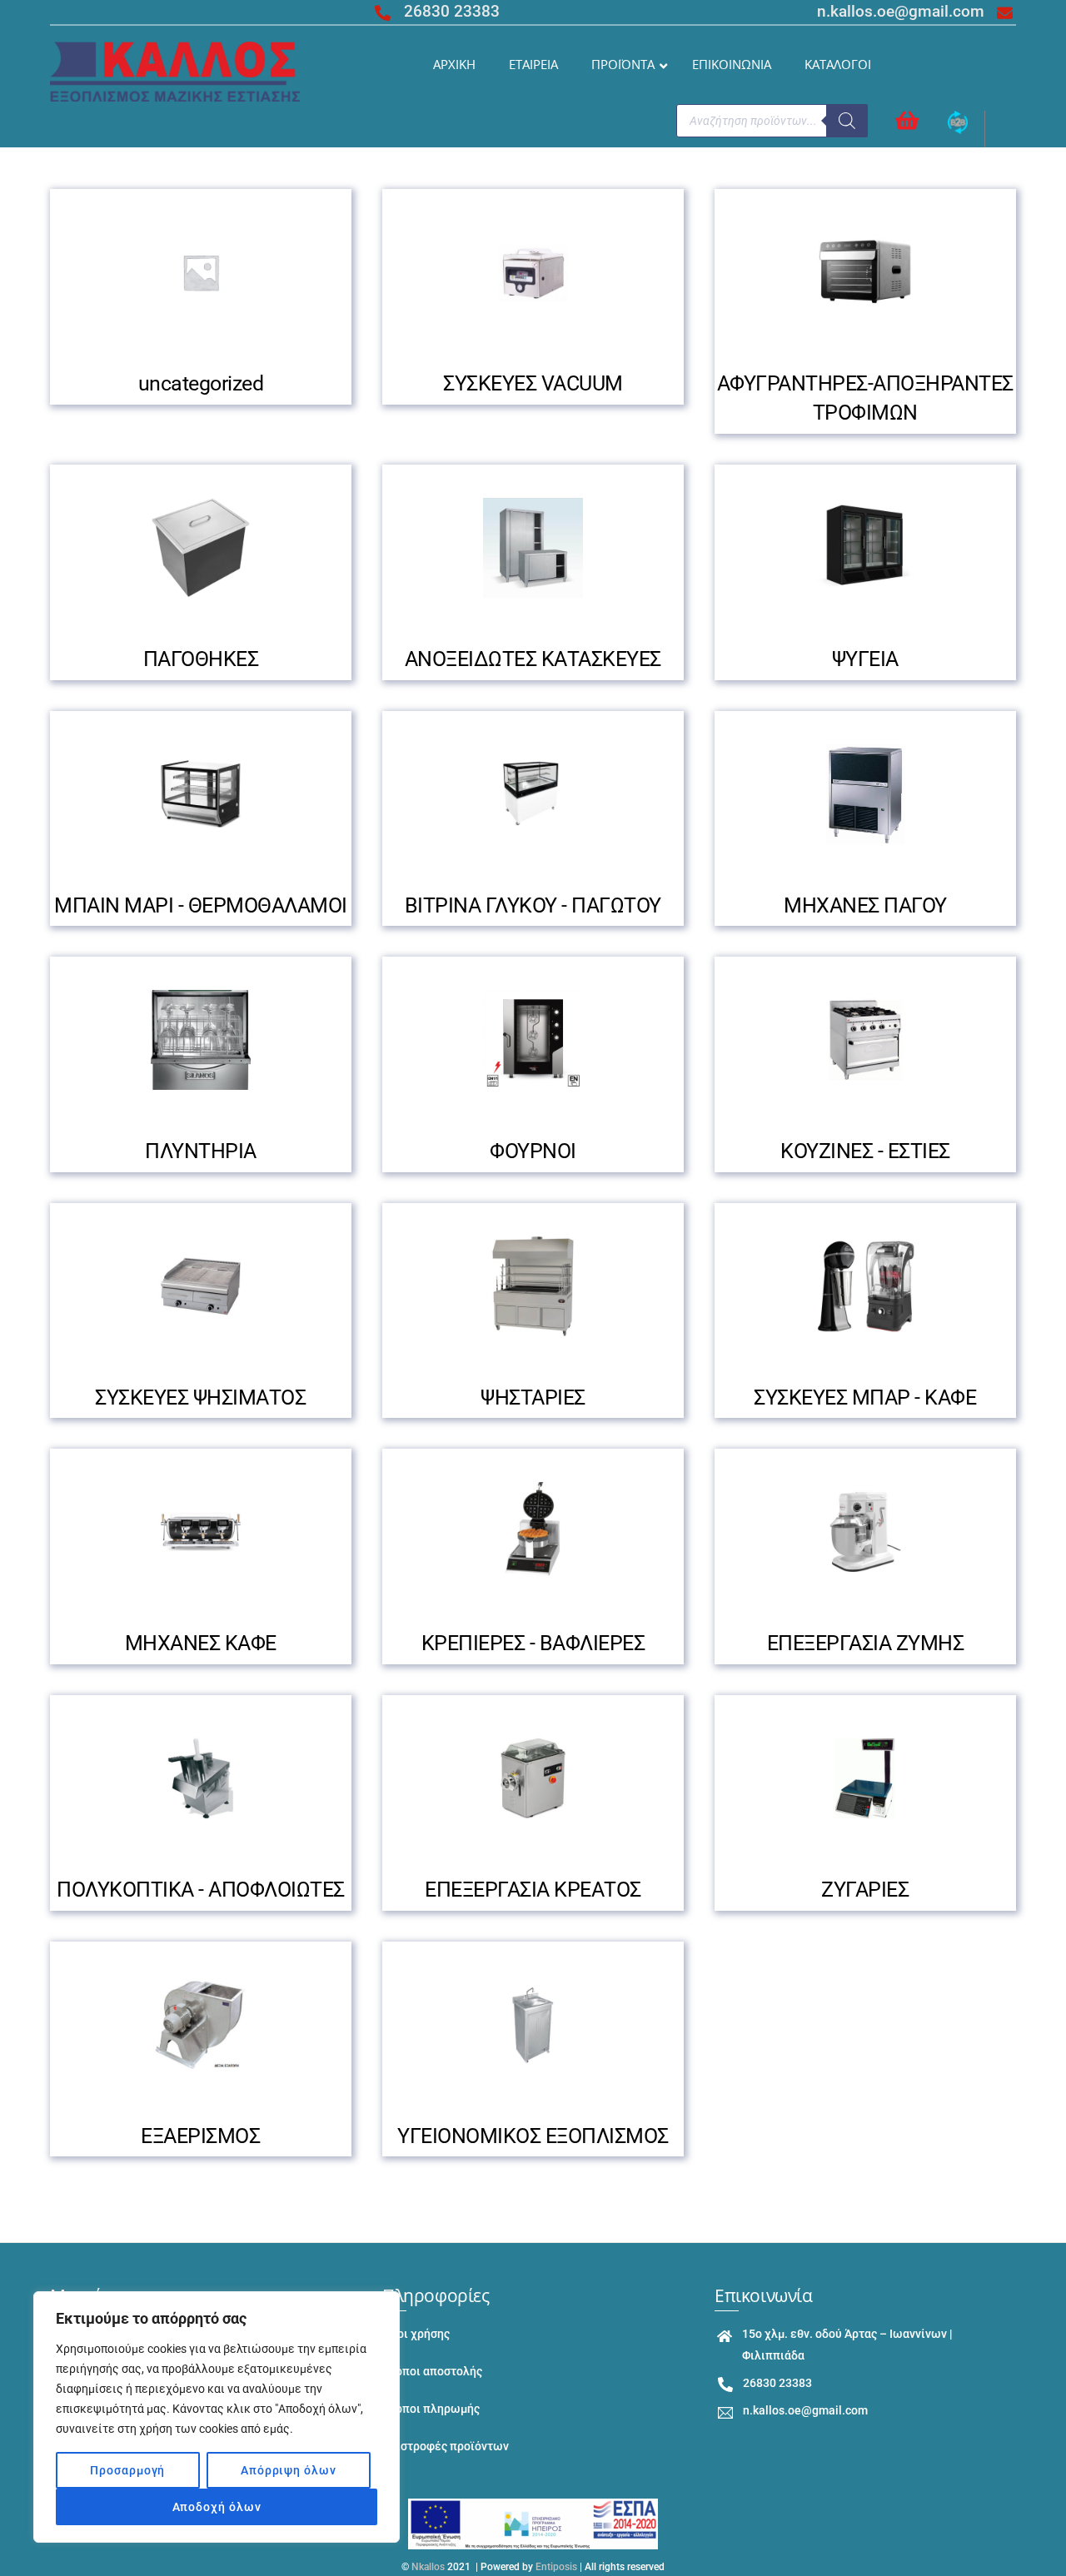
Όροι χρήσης (416, 2334)
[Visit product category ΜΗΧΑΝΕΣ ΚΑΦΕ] (201, 1532)
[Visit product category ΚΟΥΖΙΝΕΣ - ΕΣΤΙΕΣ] (865, 1040)
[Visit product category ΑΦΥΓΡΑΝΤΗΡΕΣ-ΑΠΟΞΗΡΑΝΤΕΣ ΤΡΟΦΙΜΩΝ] (865, 272)
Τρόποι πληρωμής (431, 2409)
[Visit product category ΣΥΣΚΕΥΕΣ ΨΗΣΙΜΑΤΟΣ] (201, 1286)
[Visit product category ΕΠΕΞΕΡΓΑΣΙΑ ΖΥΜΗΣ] (865, 1532)
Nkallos (428, 2567)
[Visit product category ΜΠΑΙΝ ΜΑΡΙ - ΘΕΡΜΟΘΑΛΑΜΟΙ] (201, 794)
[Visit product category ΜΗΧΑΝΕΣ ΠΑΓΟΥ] (865, 794)
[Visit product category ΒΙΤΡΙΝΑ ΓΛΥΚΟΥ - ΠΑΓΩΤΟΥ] (533, 794)
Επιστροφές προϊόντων (446, 2447)
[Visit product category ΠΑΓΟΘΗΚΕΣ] (201, 548)
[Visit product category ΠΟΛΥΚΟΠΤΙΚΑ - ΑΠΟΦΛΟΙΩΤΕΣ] (201, 1778)
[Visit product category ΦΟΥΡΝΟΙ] (533, 1040)
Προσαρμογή (127, 2470)
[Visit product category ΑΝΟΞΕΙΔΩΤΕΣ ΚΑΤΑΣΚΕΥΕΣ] (533, 548)
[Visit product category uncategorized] (201, 272)
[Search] (847, 121)
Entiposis (556, 2567)
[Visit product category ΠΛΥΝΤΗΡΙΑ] (201, 1040)
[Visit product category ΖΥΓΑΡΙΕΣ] (865, 1778)
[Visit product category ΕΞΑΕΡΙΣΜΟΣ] (201, 2025)
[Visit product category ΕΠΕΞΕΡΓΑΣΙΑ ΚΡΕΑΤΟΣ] (533, 1778)
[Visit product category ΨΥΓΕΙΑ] (865, 548)
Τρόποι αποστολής (432, 2372)
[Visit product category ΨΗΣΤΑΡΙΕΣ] (533, 1286)
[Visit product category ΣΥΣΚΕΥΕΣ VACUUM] (533, 272)
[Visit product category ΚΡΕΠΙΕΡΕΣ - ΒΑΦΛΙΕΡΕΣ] (533, 1532)
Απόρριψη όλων (289, 2470)
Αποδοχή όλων (217, 2507)
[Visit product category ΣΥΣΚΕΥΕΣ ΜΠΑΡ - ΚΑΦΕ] (865, 1286)
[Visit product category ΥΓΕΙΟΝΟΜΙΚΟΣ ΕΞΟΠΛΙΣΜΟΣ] (533, 2025)
